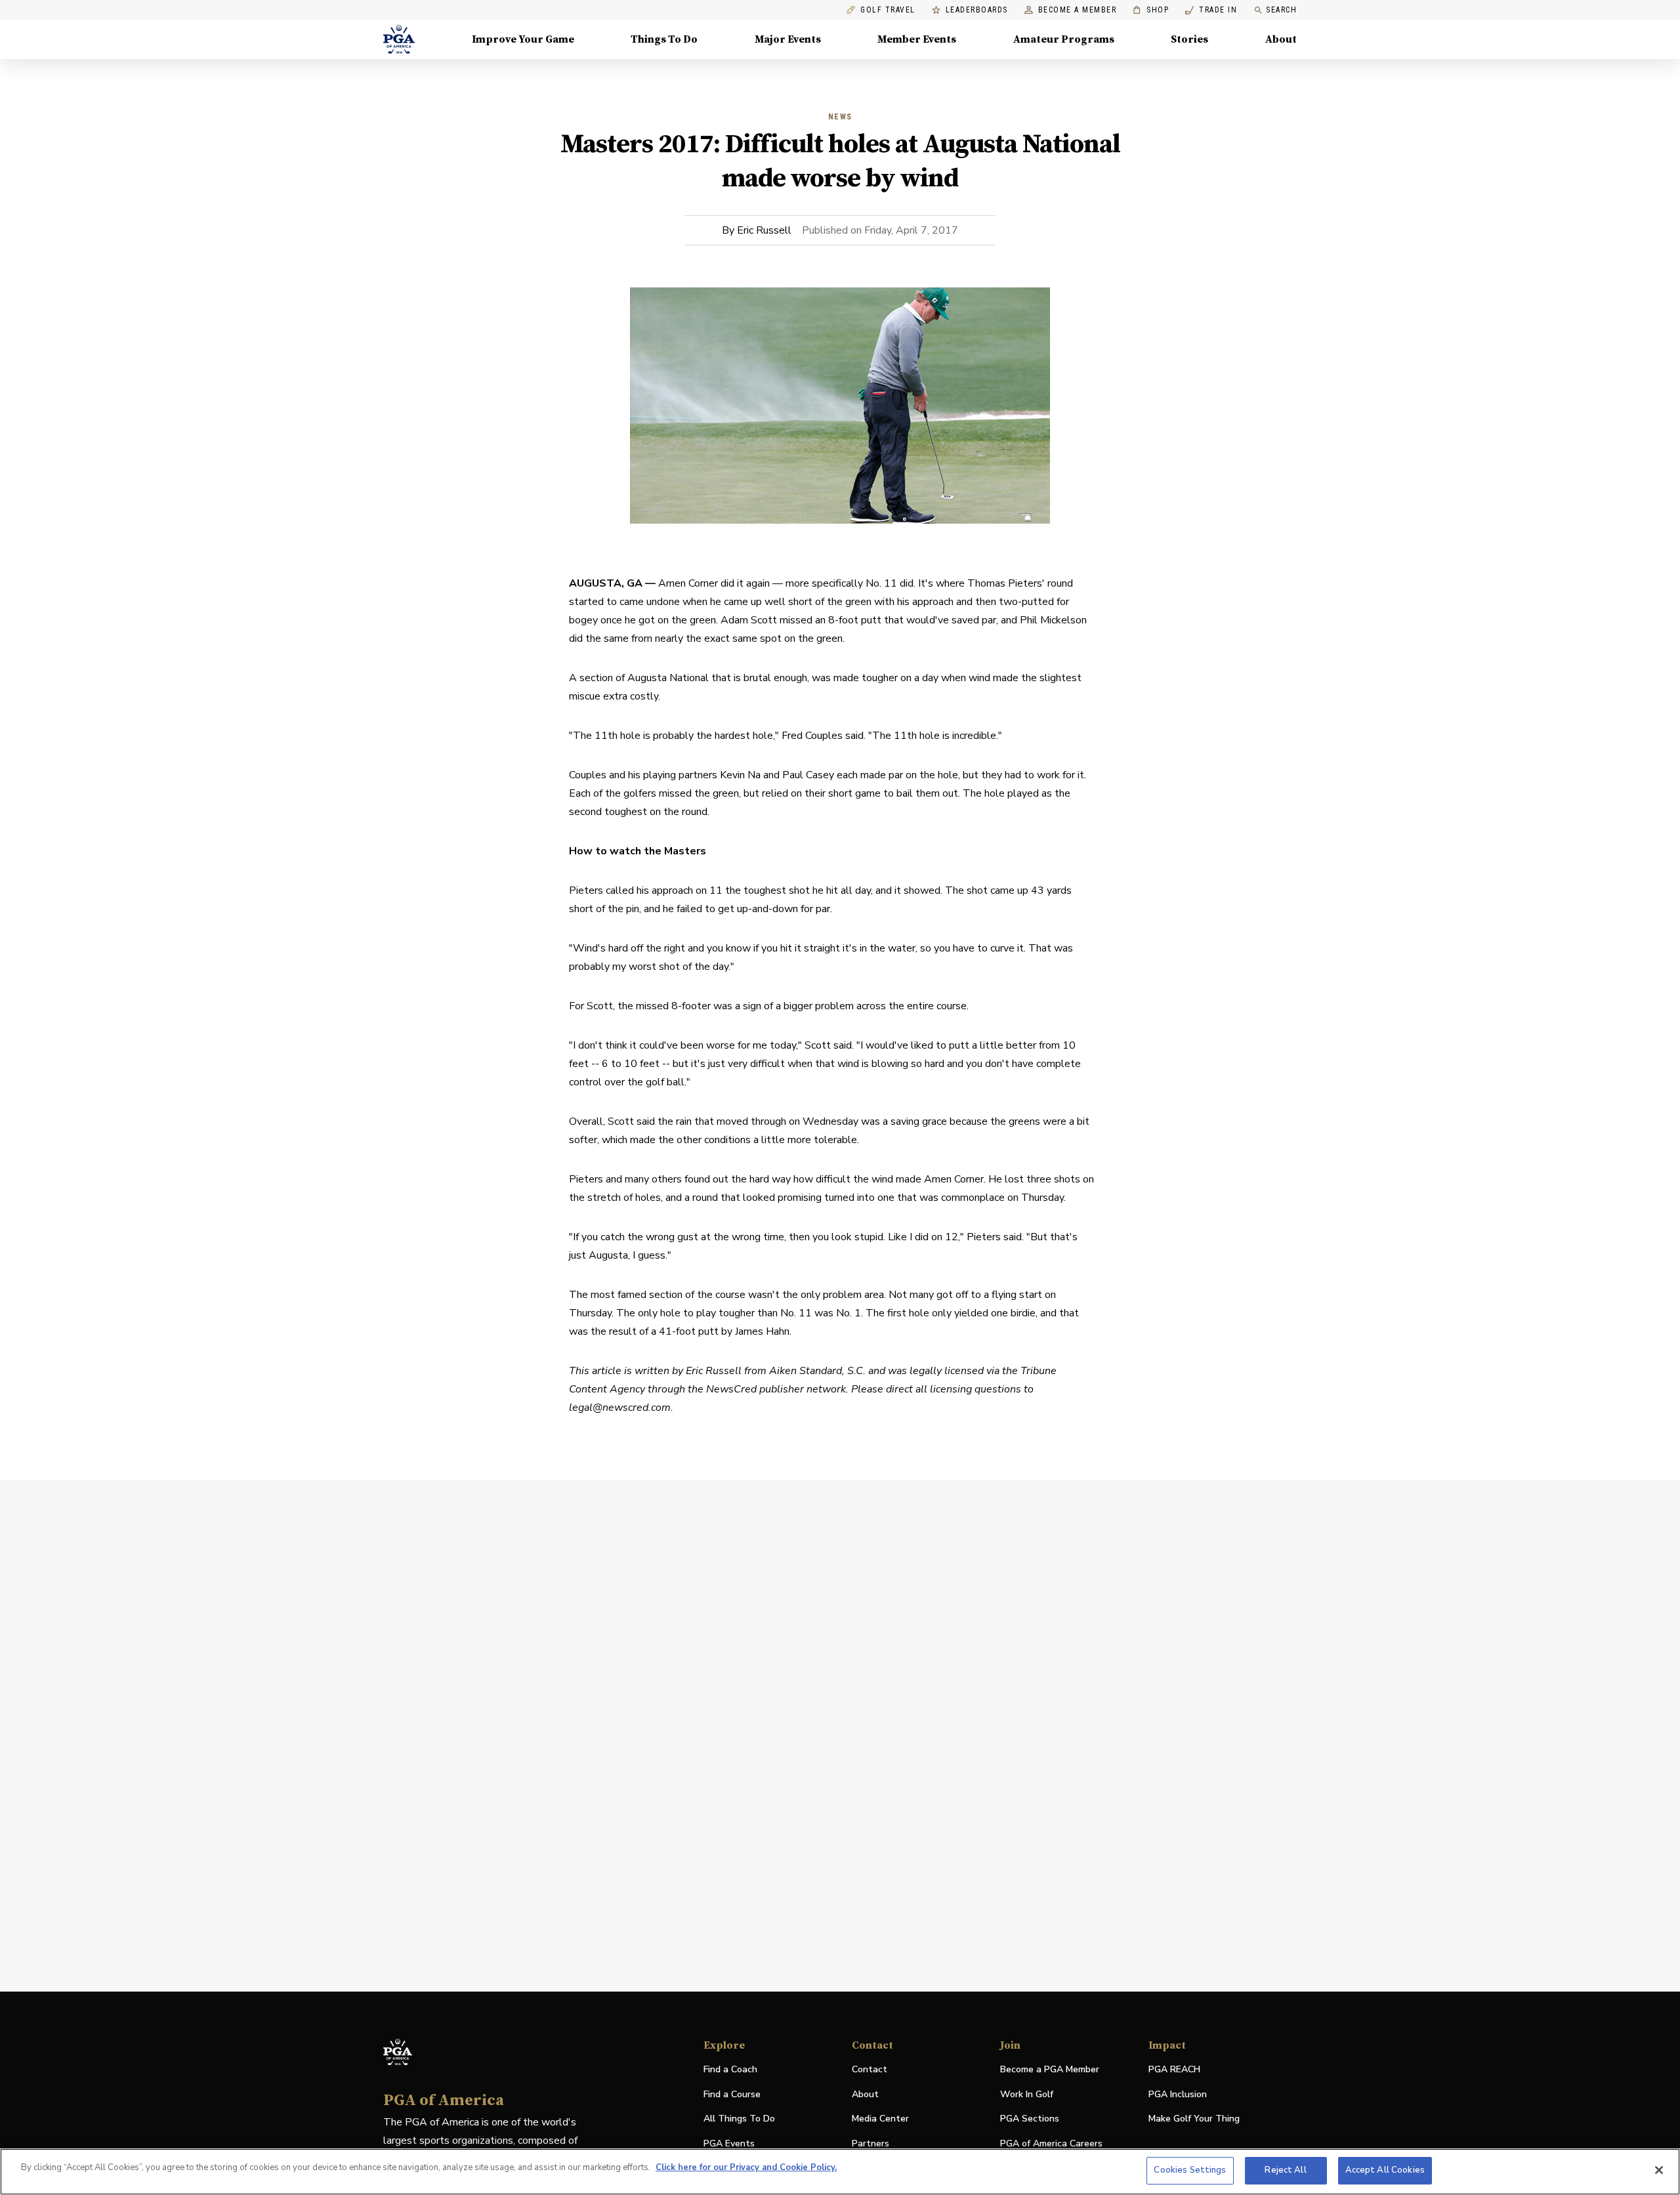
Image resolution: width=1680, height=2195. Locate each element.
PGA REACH (1174, 2070)
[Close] (1659, 2170)
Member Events (917, 39)
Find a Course (732, 2094)
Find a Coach (730, 2069)
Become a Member (1078, 10)
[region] (840, 2172)
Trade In (1211, 10)
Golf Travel (888, 10)
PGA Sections (1030, 2119)
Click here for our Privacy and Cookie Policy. (746, 2167)
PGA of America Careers (1051, 2144)
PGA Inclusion (1178, 2094)
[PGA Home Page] (399, 39)
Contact (870, 2069)
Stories (1189, 39)
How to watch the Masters (638, 851)
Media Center (880, 2119)
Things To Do (664, 39)
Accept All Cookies (1385, 2170)
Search (1281, 10)
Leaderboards (977, 10)
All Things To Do (739, 2119)
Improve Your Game (523, 39)
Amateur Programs (1064, 39)
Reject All (1285, 2170)
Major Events (788, 39)
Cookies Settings (1190, 2170)
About (1281, 39)
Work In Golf (1027, 2094)
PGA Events (729, 2143)
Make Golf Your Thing (1194, 2119)
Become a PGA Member (1050, 2069)
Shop (1151, 10)
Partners (871, 2143)
